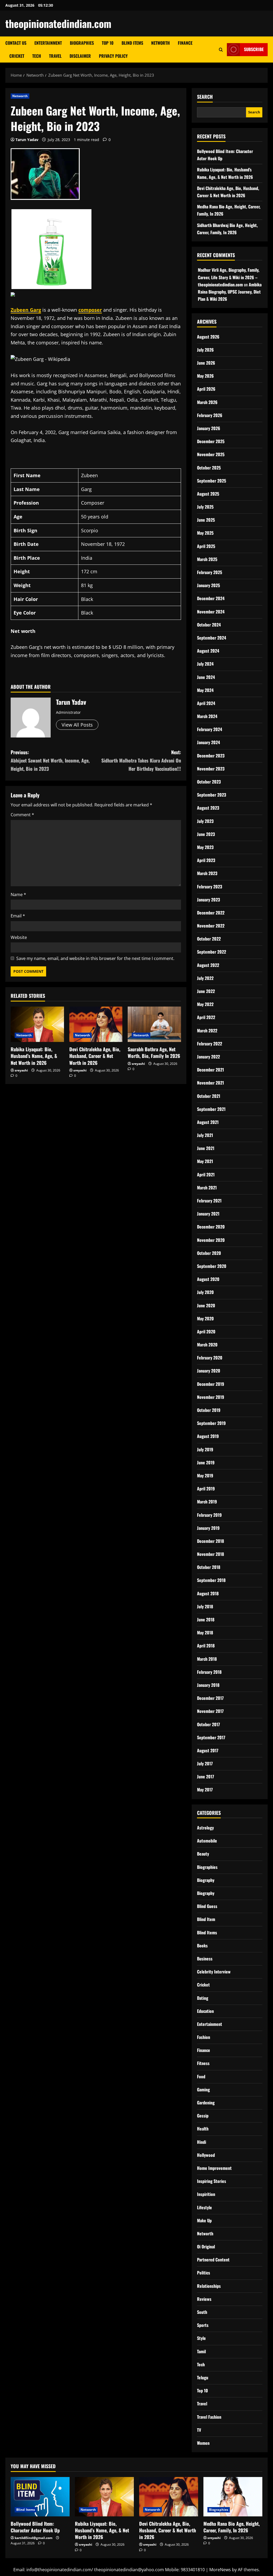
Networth (160, 43)
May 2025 (205, 533)
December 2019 (211, 1384)
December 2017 (210, 1698)
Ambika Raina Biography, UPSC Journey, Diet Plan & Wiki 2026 (230, 292)
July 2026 (205, 350)
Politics (204, 2273)
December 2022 (211, 913)
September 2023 (212, 795)
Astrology (205, 1828)
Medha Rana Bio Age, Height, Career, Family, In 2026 (232, 2527)
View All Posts (77, 725)
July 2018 (205, 1606)
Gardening (206, 2103)
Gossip (203, 2116)
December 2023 (211, 756)
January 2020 (209, 1371)
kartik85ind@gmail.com (34, 2538)
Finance (185, 43)
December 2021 (210, 1070)
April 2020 (206, 1332)
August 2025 (208, 494)
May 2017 (205, 1790)
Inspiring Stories (212, 2181)
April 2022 (206, 1017)
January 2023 (208, 900)
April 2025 (206, 546)
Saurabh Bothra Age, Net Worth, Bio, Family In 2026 (154, 1052)
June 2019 (206, 1462)
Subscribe (254, 49)
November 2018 (210, 1554)
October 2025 (209, 468)
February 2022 (210, 1044)
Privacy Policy (113, 56)
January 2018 (208, 1685)
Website (19, 937)
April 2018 (206, 1646)
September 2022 (212, 952)
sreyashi (21, 1070)
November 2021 (210, 1083)
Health (203, 2129)
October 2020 (209, 1253)
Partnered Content (213, 2260)
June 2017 (206, 1777)
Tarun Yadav (27, 140)
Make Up (204, 2220)
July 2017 (205, 1763)
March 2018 (207, 1659)
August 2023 (208, 808)
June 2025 (206, 520)
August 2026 (208, 337)
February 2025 (210, 572)
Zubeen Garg (26, 310)
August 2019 (208, 1436)
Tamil (201, 2351)
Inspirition (206, 2194)
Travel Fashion (209, 2417)
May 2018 (205, 1633)
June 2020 (206, 1305)
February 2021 (209, 1201)
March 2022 (207, 1031)
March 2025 (207, 559)
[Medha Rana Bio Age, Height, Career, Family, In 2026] (233, 2497)
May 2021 (205, 1161)
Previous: (50, 760)
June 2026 (206, 363)
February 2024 (210, 729)
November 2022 (211, 926)
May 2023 (205, 847)
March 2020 (207, 1345)
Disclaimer (80, 56)
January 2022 (208, 1057)
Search (205, 97)
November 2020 (211, 1240)
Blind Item (206, 1919)
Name (18, 895)
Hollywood (206, 2155)
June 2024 (206, 677)
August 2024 (208, 651)
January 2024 (208, 742)
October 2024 (209, 625)
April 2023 (206, 860)
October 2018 (209, 1567)
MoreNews (220, 2570)
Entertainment (48, 43)
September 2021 (211, 1109)
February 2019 (209, 1515)
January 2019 (208, 1528)
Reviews (204, 2299)
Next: (141, 760)
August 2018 (208, 1593)
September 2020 (212, 1266)
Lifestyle (204, 2207)
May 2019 (205, 1475)
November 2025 (211, 454)
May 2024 (205, 690)
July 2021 (205, 1135)
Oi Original (206, 2247)
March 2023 (207, 873)
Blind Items (132, 43)
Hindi (202, 2142)
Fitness (203, 2063)
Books (202, 1946)
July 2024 (205, 664)
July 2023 (205, 821)
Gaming (203, 2089)
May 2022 (205, 1004)
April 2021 (206, 1174)
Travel (55, 56)
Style (201, 2338)
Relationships (209, 2286)
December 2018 (210, 1541)
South (202, 2312)
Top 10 (108, 43)
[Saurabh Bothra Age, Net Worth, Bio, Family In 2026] (154, 1024)
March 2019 (207, 1502)
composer (90, 310)
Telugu (203, 2377)
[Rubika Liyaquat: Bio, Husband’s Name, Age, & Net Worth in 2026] (37, 1024)
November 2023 (211, 769)
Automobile (207, 1841)
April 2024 (206, 703)
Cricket (17, 56)
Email (18, 916)
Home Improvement (214, 2168)
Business (205, 1959)
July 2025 (205, 507)
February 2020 (210, 1358)
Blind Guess (207, 1906)
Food (201, 2076)
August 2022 (208, 965)
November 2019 (211, 1397)
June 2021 (206, 1148)
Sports (203, 2325)
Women (203, 2443)
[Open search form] (221, 50)
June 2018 (206, 1619)
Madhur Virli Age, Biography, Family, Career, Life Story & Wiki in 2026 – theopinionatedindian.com (229, 277)
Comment (22, 815)
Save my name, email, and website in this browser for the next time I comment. (95, 958)
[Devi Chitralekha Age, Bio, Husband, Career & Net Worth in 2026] (96, 1024)
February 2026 (210, 415)
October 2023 (209, 782)
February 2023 (210, 887)
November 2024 (211, 612)
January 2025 (208, 585)
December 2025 (211, 441)
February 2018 (209, 1672)
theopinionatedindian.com (58, 23)
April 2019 (206, 1489)
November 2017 (210, 1711)
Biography (206, 1880)
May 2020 (205, 1318)
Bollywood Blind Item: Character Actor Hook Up (35, 2527)
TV (199, 2430)
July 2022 (205, 978)
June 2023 (206, 834)
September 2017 (211, 1737)
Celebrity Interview (214, 1972)
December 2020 (211, 1227)
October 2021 (209, 1096)
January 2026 (209, 428)
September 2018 (211, 1580)
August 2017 (208, 1750)
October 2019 (209, 1410)
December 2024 (211, 598)
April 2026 (206, 389)
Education (205, 2011)
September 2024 (212, 638)
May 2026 (205, 376)
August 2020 (208, 1279)
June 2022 (206, 991)
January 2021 (208, 1214)
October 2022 (209, 939)
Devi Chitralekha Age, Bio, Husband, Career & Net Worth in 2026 (95, 1056)
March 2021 (207, 1188)
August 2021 (208, 1122)
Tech (37, 56)
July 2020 (205, 1292)
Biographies (82, 43)
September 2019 (211, 1423)
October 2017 (208, 1724)
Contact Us (16, 43)
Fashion (204, 2037)
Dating (203, 1998)
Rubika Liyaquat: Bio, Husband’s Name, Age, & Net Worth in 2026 (34, 1056)
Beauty (203, 1854)
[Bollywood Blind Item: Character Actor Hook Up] (40, 2497)
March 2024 (207, 716)
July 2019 (205, 1449)
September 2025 (212, 481)
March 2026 (207, 402)
